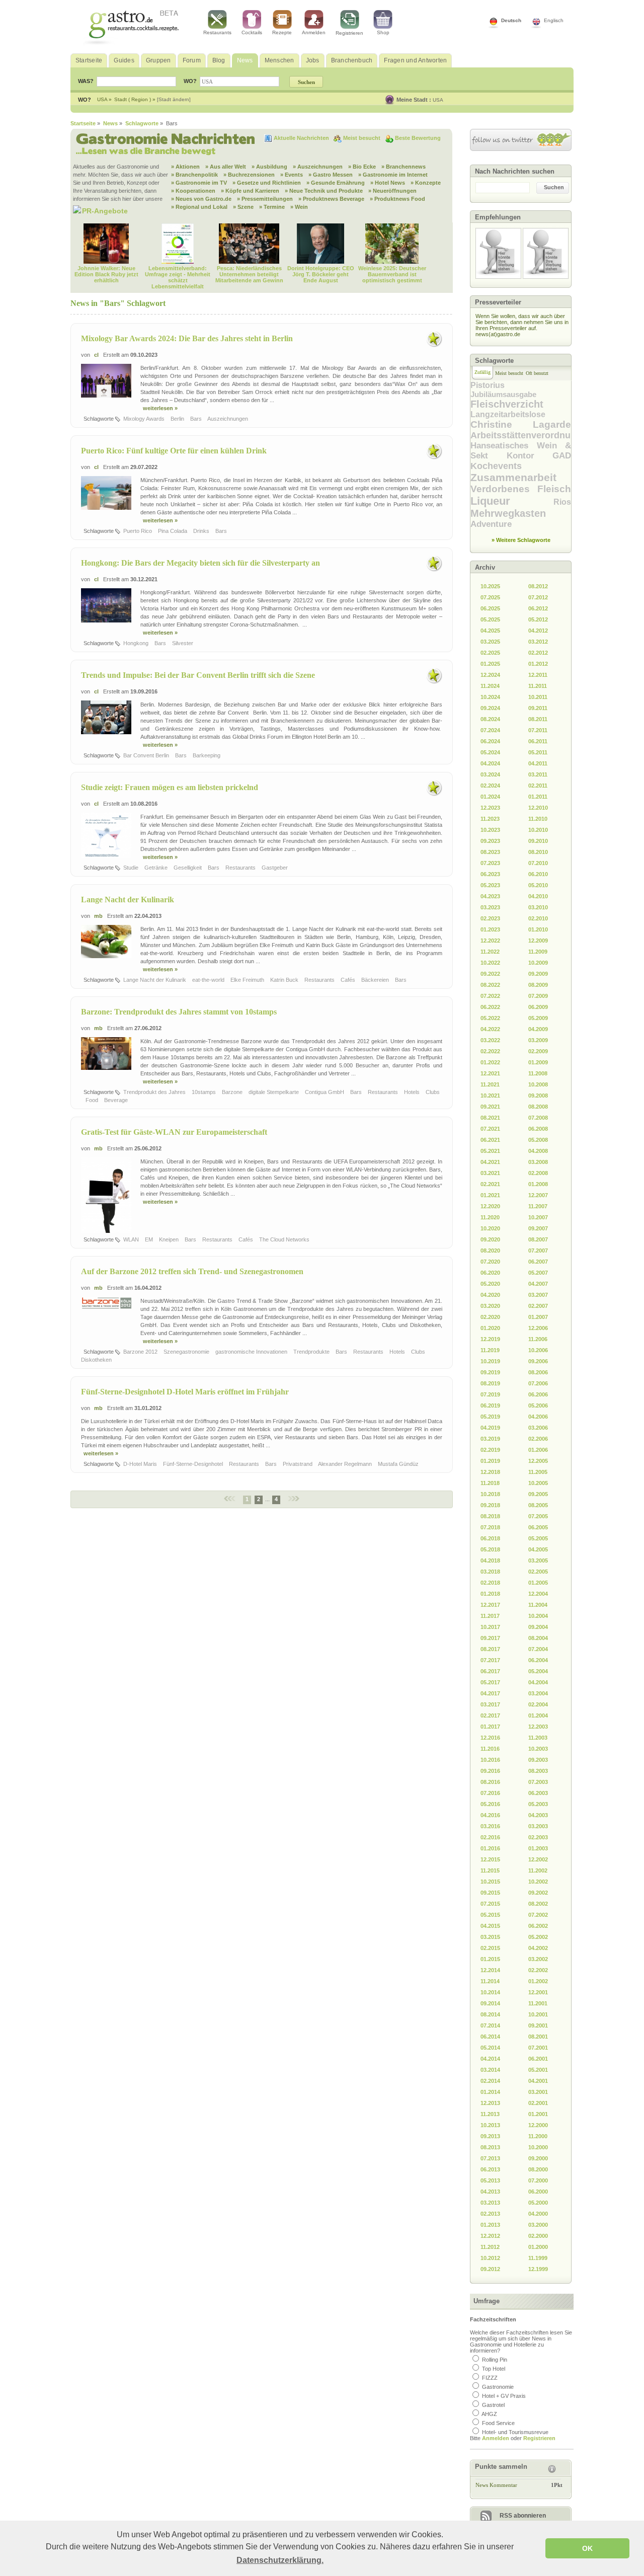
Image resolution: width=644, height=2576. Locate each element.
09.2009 (538, 974)
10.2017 (490, 1627)
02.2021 (490, 1184)
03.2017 (490, 1704)
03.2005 (538, 1560)
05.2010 (538, 885)
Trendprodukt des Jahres (155, 1092)
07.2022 (490, 996)
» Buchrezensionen (249, 175)
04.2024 (490, 763)
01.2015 (490, 1959)
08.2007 (538, 1239)
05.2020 (490, 1284)
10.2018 (490, 1494)
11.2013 (490, 2114)
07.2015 (490, 1904)
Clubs (433, 1092)
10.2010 (538, 830)
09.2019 (490, 1372)
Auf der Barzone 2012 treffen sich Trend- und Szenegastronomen (192, 1271)
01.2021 (490, 1195)
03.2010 (538, 907)
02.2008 (538, 1173)
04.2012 (538, 631)
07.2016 (490, 1793)
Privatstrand (298, 1464)
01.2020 (490, 1328)
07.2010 (538, 863)
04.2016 (490, 1815)
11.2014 (490, 1981)
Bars (197, 419)
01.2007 (538, 1317)
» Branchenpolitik (194, 175)
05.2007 (538, 1273)
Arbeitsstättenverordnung (526, 435)
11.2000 (538, 2136)
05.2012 (538, 619)
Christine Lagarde (521, 424)
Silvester (183, 643)
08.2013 (490, 2147)
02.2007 (538, 1306)
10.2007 (538, 1217)
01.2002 (538, 1981)
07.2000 (538, 2180)
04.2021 (490, 1162)
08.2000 (538, 2169)
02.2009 (538, 1051)
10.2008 (538, 1084)
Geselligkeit (188, 868)
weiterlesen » (160, 408)
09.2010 (538, 841)
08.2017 (490, 1649)
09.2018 (490, 1505)
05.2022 (490, 1018)
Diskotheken (97, 1360)
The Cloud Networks (285, 1239)
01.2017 (490, 1727)
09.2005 (538, 1494)
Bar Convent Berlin (147, 755)
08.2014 (490, 2014)
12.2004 (538, 1594)
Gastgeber (275, 868)
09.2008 (538, 1096)
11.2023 (490, 819)
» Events (292, 175)
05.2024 (490, 752)
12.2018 (490, 1472)
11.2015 (490, 1870)
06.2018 (490, 1538)
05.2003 (538, 1804)
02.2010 (538, 918)
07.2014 (490, 2025)
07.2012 (538, 597)
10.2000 (538, 2147)
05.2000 (538, 2203)
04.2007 (538, 1284)
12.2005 (538, 1461)
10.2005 (538, 1483)
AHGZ (489, 2414)
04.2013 (490, 2192)
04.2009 (538, 1029)
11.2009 (538, 952)
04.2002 (538, 1948)
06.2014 (490, 2037)
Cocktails (252, 32)
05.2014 (490, 2048)
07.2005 (538, 1516)
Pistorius (488, 385)
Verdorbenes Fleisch (521, 489)
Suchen (554, 187)
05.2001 (538, 2070)
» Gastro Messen (331, 175)
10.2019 (490, 1361)
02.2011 (538, 786)
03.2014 (490, 2070)
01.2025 (490, 664)
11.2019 (490, 1350)
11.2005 (538, 1472)
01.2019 (490, 1461)
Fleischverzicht (507, 404)
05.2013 (490, 2180)
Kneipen (170, 1239)
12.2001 (538, 1992)
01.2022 (490, 1062)
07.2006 (538, 1383)
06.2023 (490, 874)
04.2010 (538, 896)
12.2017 (490, 1605)
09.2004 (538, 1627)
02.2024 (490, 786)
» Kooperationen (193, 191)
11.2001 (538, 2003)
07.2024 (490, 730)
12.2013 (490, 2103)
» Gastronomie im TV (199, 183)
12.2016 (490, 1738)
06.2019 (490, 1406)
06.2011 (538, 741)
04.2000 (538, 2214)
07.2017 (490, 1660)
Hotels (413, 1092)
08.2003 (538, 1771)
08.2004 (538, 1638)
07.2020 (490, 1262)
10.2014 (490, 1992)
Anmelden (314, 32)
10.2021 (490, 1096)
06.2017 (490, 1671)
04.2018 (490, 1560)
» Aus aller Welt (226, 167)
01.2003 (538, 1848)
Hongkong (137, 643)
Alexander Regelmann (346, 1464)
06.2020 (490, 1273)
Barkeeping (207, 755)
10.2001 (538, 2014)
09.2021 (490, 1107)
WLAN (132, 1239)
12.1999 (538, 2269)
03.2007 (538, 1295)
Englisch (554, 20)
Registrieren (349, 33)
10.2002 (538, 1882)
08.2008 (538, 1107)
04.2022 (490, 1029)
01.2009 (538, 1062)
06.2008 (538, 1129)
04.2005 (538, 1549)
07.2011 (538, 730)
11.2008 (538, 1073)
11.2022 (490, 952)
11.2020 (490, 1217)
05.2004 (538, 1671)
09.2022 (490, 974)
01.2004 (538, 1715)
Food (93, 1100)
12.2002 (538, 1859)
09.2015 (490, 1893)
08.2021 (490, 1118)
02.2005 (538, 1572)
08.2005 (538, 1505)
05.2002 (538, 1937)
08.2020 (490, 1251)
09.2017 (490, 1638)
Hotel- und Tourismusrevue (515, 2432)
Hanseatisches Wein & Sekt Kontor (521, 451)
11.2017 (490, 1616)
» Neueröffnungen (392, 191)
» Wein (299, 207)
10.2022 (490, 963)
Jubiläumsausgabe (503, 394)
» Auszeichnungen (318, 167)
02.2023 (490, 918)
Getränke (157, 868)
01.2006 (538, 1450)
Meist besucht (363, 138)
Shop (383, 32)
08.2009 (538, 985)
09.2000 (538, 2158)
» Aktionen (185, 167)
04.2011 (538, 763)
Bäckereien (376, 980)
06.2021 (490, 1140)
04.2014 (490, 2059)
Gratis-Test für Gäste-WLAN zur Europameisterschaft (174, 1132)
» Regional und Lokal (199, 207)
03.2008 (538, 1162)
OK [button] (587, 2548)
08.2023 (490, 852)
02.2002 (538, 1970)
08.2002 (538, 1904)
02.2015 (490, 1948)
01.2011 (538, 797)
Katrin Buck (285, 980)
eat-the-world (209, 980)
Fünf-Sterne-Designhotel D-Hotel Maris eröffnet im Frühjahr (185, 1392)
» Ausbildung (269, 167)
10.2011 (538, 697)
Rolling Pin (495, 2360)
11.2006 (538, 1339)
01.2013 (490, 2225)
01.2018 (490, 1594)
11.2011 (538, 686)
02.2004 (538, 1704)
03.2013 (490, 2203)
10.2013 (490, 2125)
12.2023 (490, 808)
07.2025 (490, 597)
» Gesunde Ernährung (336, 183)
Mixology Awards (145, 419)
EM (150, 1239)
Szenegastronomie (187, 1352)
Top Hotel (494, 2369)
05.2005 (538, 1538)
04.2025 (490, 631)
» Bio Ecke (362, 167)
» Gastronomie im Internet (393, 175)
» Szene (243, 207)
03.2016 (490, 1826)
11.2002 (538, 1870)
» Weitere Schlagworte (521, 540)
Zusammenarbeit (513, 477)
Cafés (349, 980)
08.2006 (538, 1372)
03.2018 (490, 1572)
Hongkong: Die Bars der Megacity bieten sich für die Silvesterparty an (200, 563)
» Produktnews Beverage (331, 199)
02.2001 (538, 2103)
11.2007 (538, 1206)
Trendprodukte (312, 1352)
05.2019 (490, 1417)
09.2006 (538, 1361)
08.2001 (538, 2037)
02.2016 (490, 1837)
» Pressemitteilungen (265, 199)
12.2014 (490, 1970)
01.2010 (538, 929)
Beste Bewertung (418, 138)
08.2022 (490, 985)
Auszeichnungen (228, 419)
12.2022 (490, 941)
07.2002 (538, 1915)
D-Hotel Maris (141, 1464)
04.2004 (538, 1682)
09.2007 (538, 1228)
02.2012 (538, 653)
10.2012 (490, 2258)
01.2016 (490, 1848)
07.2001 (538, 2048)
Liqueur (512, 501)
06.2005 (538, 1527)
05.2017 (490, 1682)
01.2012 (538, 664)
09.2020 (490, 1239)
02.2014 (490, 2081)
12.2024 (490, 675)
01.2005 (538, 1583)
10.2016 (490, 1760)
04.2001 (538, 2081)
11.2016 (490, 1749)
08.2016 (490, 1782)
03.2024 (490, 774)
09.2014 (490, 2003)
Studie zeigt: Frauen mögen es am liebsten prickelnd (170, 787)
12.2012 (490, 2236)
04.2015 (490, 1926)
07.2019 (490, 1394)
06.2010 (538, 874)
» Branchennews (404, 167)
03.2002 (538, 1959)
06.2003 (538, 1793)
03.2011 (538, 774)
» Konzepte (426, 183)
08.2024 (490, 719)
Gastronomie (498, 2387)
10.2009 (538, 963)
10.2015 (490, 1882)
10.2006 (538, 1350)
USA (438, 100)
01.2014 (490, 2092)
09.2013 (490, 2136)
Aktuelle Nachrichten (302, 138)
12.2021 (490, 1073)
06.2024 (490, 741)
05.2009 (538, 1018)
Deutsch (511, 20)
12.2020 (490, 1206)
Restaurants (217, 32)
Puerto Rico (138, 531)
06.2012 (538, 608)
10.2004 (538, 1616)
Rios (562, 502)
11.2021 (490, 1084)
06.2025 (490, 608)
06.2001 (538, 2059)
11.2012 (490, 2247)
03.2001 (538, 2092)
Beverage (117, 1100)
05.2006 (538, 1406)
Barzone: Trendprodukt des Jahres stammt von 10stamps (179, 1012)
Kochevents (496, 466)
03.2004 (538, 1693)
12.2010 (538, 808)
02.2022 (490, 1051)
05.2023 (490, 885)
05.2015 (490, 1915)
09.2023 (490, 841)
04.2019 (490, 1428)
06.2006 (538, 1394)
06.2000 (538, 2192)
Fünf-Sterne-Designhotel (194, 1464)
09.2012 (490, 2269)
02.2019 (490, 1450)
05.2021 (490, 1151)
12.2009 (538, 941)
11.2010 (538, 819)
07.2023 (490, 863)
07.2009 (538, 996)
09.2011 (538, 708)
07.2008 (538, 1118)
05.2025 (490, 619)
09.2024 (490, 708)
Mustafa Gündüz (399, 1464)
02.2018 (490, 1583)
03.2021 (490, 1173)
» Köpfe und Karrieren (250, 191)
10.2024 (490, 697)
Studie (132, 868)
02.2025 (490, 653)
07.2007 (538, 1251)
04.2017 (490, 1693)
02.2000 (538, 2236)
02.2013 (490, 2214)
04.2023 (490, 896)
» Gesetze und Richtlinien (267, 183)
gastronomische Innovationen (252, 1352)
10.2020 (490, 1228)
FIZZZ (490, 2378)
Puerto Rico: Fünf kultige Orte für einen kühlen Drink (174, 451)
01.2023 (490, 929)
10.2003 (538, 1749)
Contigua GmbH (325, 1092)
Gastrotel (493, 2405)
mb (98, 916)
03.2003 (538, 1826)
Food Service (498, 2423)
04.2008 (538, 1151)
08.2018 (490, 1516)
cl (96, 355)
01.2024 (490, 797)
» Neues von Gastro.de (201, 199)
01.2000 (538, 2247)
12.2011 (538, 675)
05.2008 (538, 1140)
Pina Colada (173, 531)
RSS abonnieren (523, 2516)
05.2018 (490, 1549)
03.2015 (490, 1937)
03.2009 (538, 1040)
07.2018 (490, 1527)
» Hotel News (388, 183)
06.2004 (538, 1660)
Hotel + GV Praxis (504, 2396)
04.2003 (538, 1815)
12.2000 (538, 2125)
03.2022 (490, 1040)
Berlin (178, 419)
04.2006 (538, 1417)
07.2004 (538, 1649)
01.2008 (538, 1184)
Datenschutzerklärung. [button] (280, 2560)
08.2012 (538, 586)
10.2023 (490, 830)
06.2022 (490, 1007)
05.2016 (490, 1804)
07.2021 (490, 1129)
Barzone (233, 1092)
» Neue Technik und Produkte (324, 191)
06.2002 (538, 1926)
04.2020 (490, 1295)
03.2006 (538, 1428)
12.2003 (538, 1727)
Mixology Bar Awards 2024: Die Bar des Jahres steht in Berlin (187, 338)
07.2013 (490, 2158)
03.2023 (490, 907)
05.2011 (538, 752)
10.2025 (490, 586)
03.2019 (490, 1439)
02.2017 (490, 1715)
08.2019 (490, 1383)
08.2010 (538, 852)
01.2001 (538, 2114)
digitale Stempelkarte (274, 1092)
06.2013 (490, 2169)
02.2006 (538, 1439)
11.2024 (490, 686)
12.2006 (538, 1328)
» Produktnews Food (397, 199)
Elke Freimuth (248, 980)
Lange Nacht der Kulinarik (128, 900)
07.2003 (538, 1782)
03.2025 (490, 642)
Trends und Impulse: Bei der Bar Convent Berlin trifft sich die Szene (198, 675)
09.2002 (538, 1893)
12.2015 (490, 1859)
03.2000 (538, 2225)
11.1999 (538, 2258)
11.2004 (538, 1605)
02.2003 (538, 1837)
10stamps (205, 1092)
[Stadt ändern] (174, 99)
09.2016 (490, 1771)
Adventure (491, 524)
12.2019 (490, 1339)
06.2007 (538, 1262)
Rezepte (282, 32)
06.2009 (538, 1007)
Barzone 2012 (141, 1352)
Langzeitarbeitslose (508, 414)
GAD (562, 456)
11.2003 (538, 1738)
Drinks (202, 531)
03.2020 (490, 1306)
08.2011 (538, 719)
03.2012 (538, 642)
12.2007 (538, 1195)
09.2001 (538, 2025)
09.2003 (538, 1760)
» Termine (272, 207)
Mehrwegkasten (508, 513)
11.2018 (490, 1483)
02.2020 (490, 1317)
